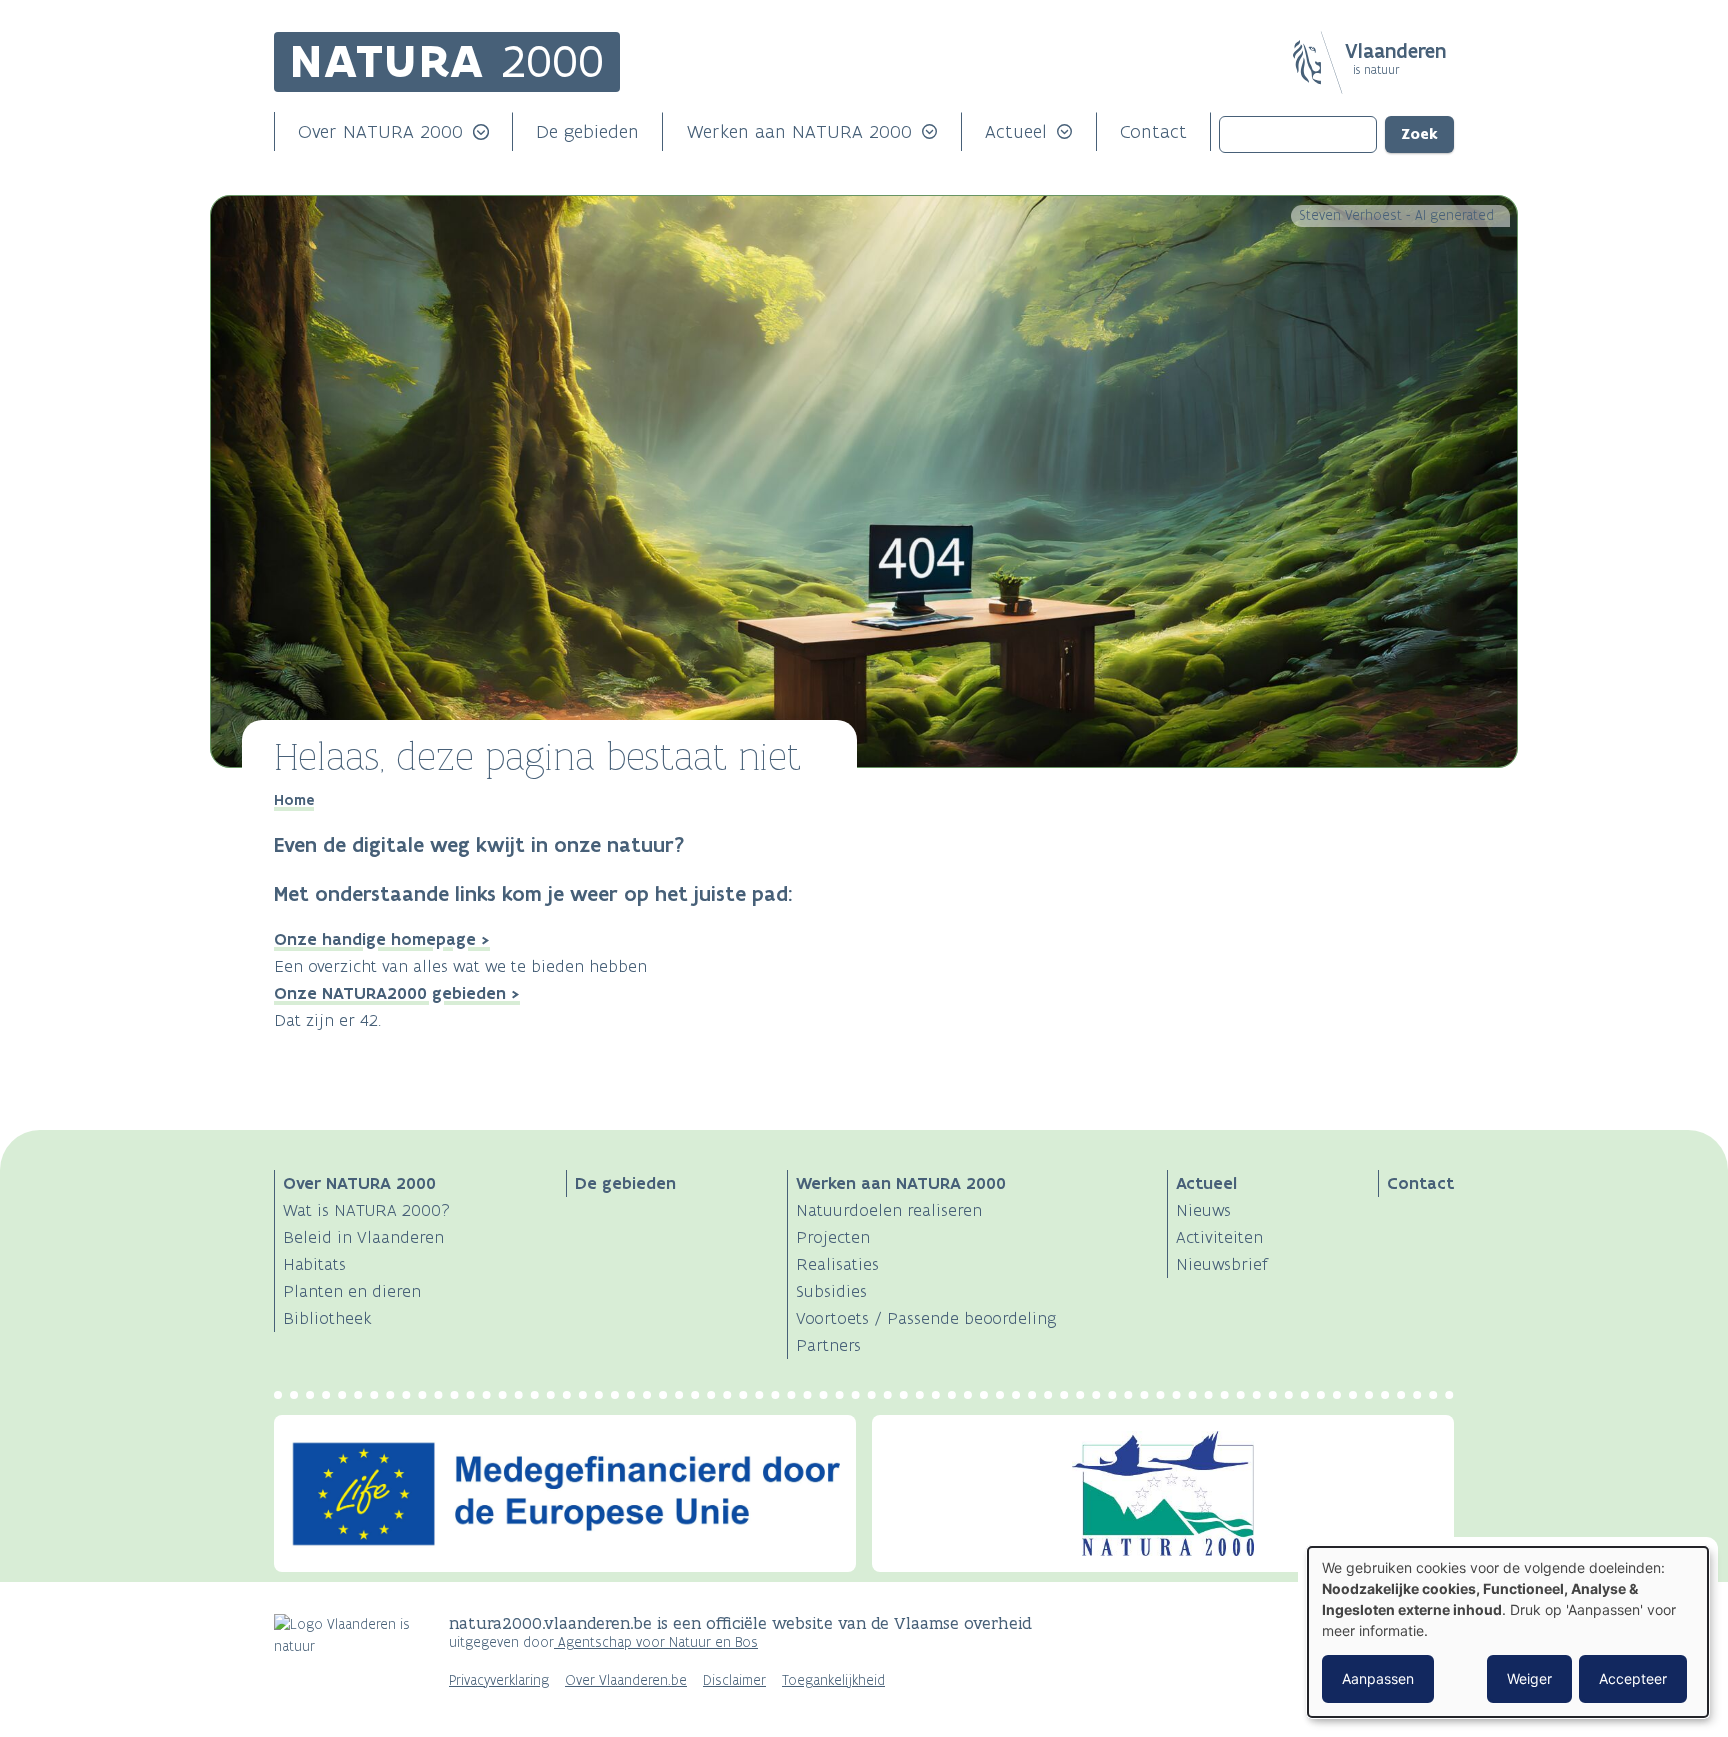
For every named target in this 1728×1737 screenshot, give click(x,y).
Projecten (833, 1237)
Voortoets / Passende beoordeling (926, 1318)
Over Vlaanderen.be (626, 1680)
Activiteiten (1219, 1237)
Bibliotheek (327, 1318)
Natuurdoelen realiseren (889, 1210)
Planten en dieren (352, 1291)
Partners (828, 1345)
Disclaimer (734, 1680)
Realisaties (837, 1264)
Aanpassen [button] (1378, 1678)
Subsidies (831, 1291)
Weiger (1529, 1678)
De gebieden (587, 131)
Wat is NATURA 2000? (366, 1210)
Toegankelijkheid (833, 1680)
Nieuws (1203, 1210)
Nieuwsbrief (1222, 1264)
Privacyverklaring (499, 1680)
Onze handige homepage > (382, 939)
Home (294, 800)
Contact (1153, 131)
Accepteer (1633, 1678)
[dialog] (1508, 1632)
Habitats (314, 1264)
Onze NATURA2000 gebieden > (397, 993)
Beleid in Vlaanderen (363, 1237)
